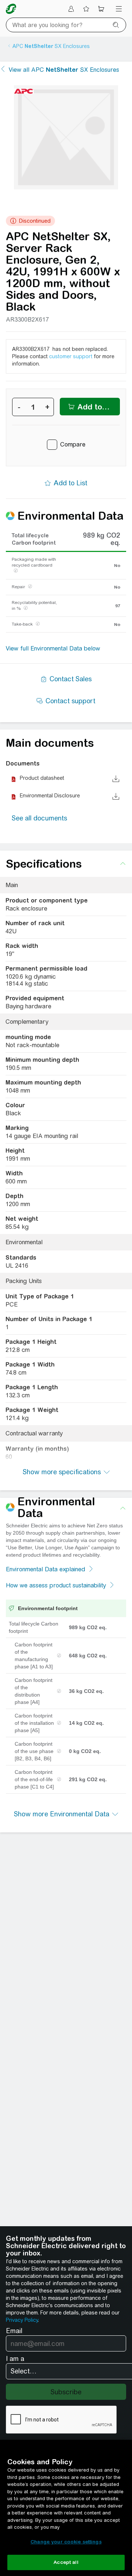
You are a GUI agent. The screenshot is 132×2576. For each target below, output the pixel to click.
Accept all (66, 2562)
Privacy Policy (22, 2320)
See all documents (39, 818)
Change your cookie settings (66, 2542)
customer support (71, 356)
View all (64, 70)
